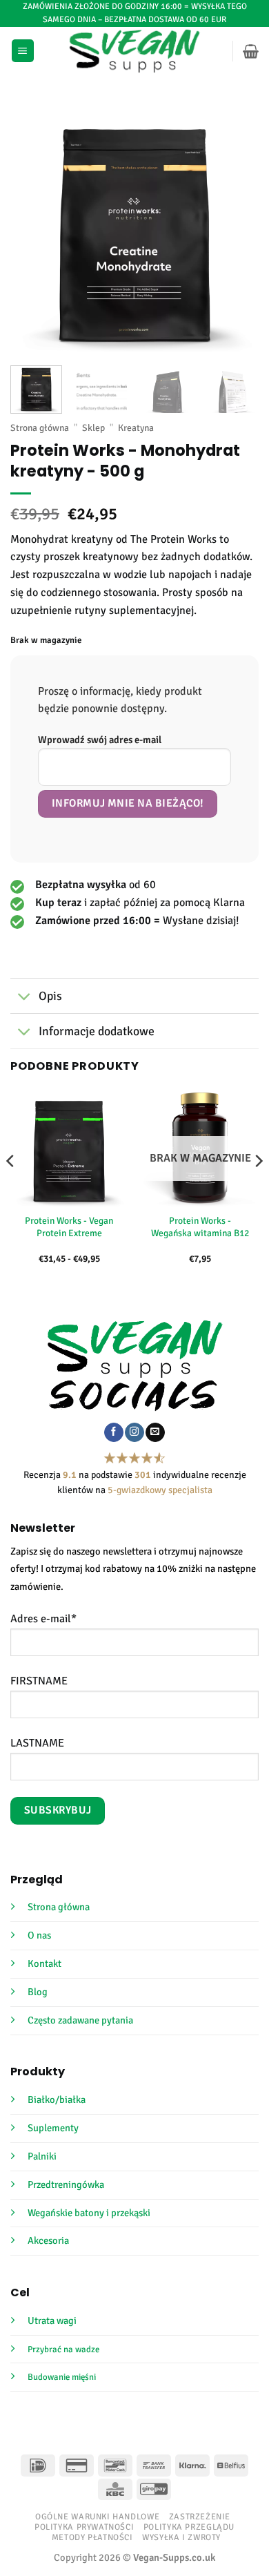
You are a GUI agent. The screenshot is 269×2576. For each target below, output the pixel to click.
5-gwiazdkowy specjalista (160, 1490)
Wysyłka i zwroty (181, 2537)
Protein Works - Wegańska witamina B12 (200, 1227)
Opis (50, 996)
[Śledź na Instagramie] (134, 1432)
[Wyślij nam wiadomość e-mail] (155, 1432)
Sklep (93, 428)
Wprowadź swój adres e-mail (100, 740)
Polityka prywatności (84, 2527)
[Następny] (237, 227)
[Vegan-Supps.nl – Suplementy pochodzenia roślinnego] (135, 51)
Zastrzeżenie (200, 2517)
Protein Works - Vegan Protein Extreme (69, 1227)
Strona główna (40, 428)
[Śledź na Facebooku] (113, 1432)
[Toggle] (24, 998)
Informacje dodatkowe (97, 1031)
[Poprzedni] (32, 227)
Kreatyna (136, 428)
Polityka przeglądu (189, 2527)
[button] (23, 51)
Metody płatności (92, 2537)
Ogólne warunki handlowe (97, 2517)
